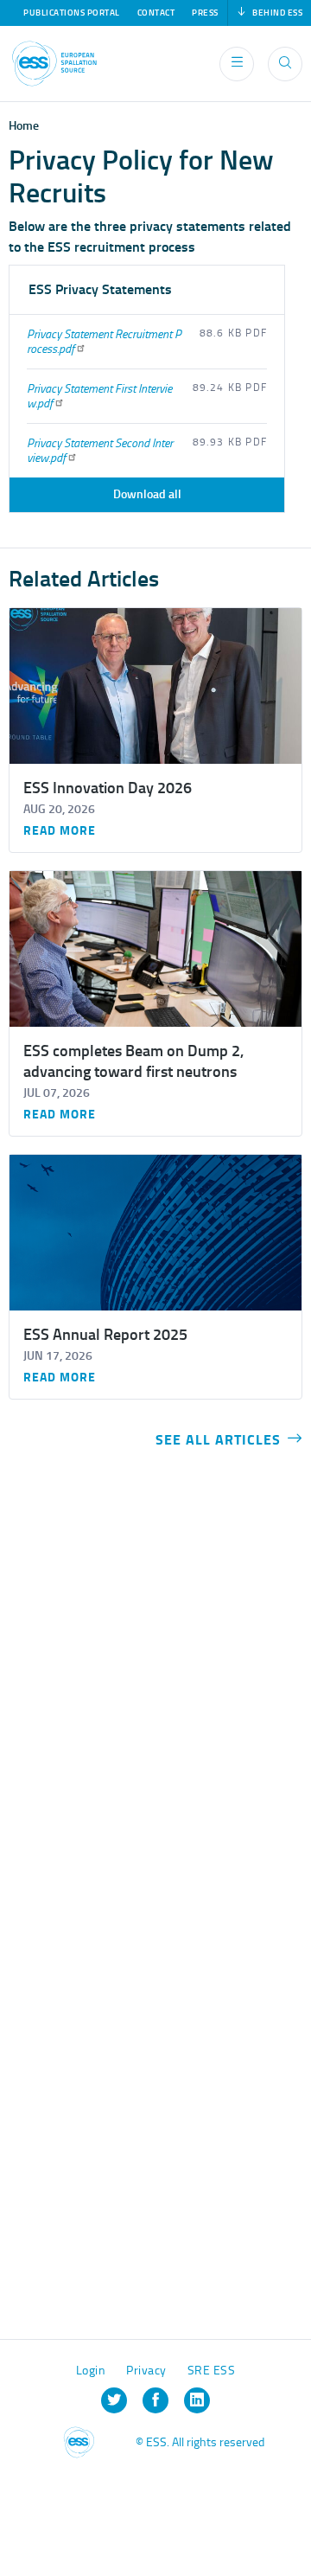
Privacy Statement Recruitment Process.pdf (104, 342)
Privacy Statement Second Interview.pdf (100, 451)
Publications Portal (72, 13)
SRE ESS (212, 2371)
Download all (147, 494)
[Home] (54, 64)
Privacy (146, 2371)
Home (24, 126)
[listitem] (114, 2400)
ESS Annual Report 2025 (105, 1335)
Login (91, 2371)
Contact (156, 13)
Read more (60, 831)
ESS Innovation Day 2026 (108, 788)
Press (205, 13)
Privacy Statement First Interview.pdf (99, 396)
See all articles (218, 1440)
